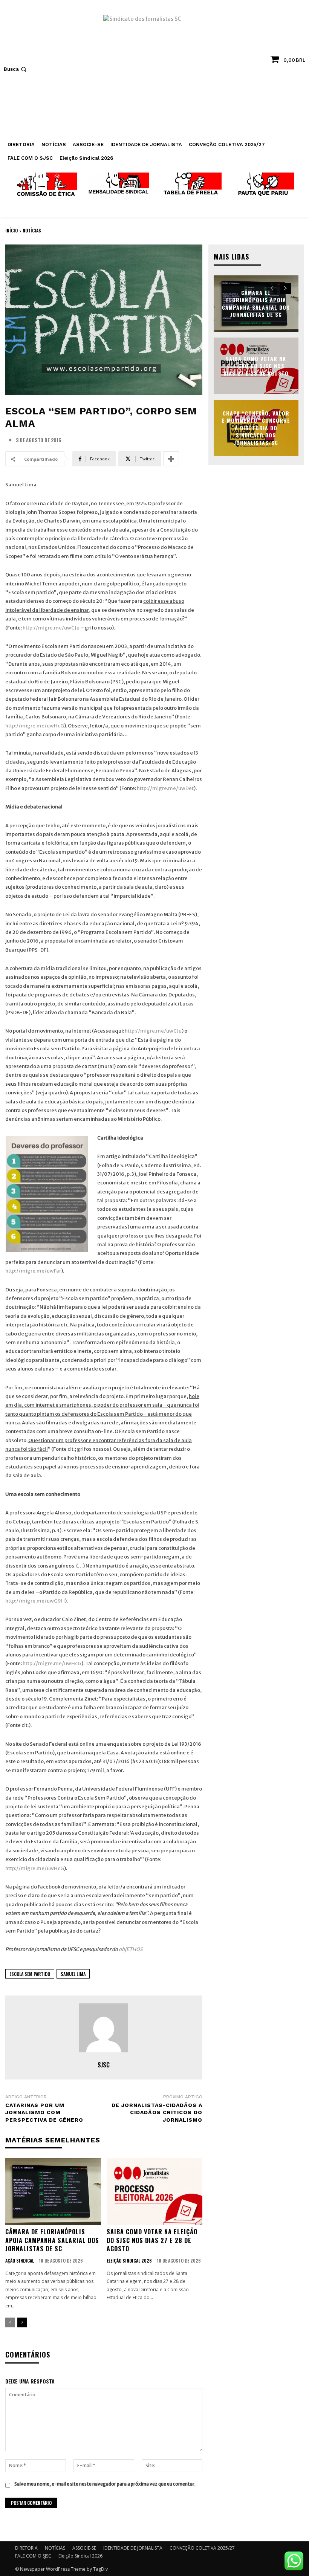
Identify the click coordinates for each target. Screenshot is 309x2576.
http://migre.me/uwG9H (35, 1601)
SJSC (104, 2065)
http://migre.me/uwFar (33, 1271)
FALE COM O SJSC (33, 2556)
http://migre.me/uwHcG (35, 726)
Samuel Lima (73, 1974)
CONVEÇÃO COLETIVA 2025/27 (202, 2548)
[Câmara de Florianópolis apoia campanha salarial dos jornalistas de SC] (53, 2192)
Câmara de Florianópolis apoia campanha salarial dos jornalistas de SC (52, 2240)
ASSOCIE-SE (84, 2548)
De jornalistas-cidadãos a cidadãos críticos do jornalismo (157, 2112)
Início (11, 230)
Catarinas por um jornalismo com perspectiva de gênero (44, 2112)
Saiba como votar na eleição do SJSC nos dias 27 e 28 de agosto (152, 2240)
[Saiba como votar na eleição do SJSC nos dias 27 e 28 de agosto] (154, 2192)
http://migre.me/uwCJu (51, 628)
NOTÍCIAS (32, 230)
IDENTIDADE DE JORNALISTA (133, 2548)
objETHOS (131, 1949)
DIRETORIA (26, 2548)
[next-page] (22, 2322)
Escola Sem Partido (30, 1974)
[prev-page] (10, 2322)
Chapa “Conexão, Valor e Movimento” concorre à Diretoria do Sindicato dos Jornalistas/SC (256, 428)
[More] (171, 459)
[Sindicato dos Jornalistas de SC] (154, 73)
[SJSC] (104, 2028)
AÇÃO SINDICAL (20, 2261)
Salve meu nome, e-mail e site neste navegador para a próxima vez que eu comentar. (105, 2484)
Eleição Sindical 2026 (129, 2261)
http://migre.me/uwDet (165, 788)
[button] (16, 69)
